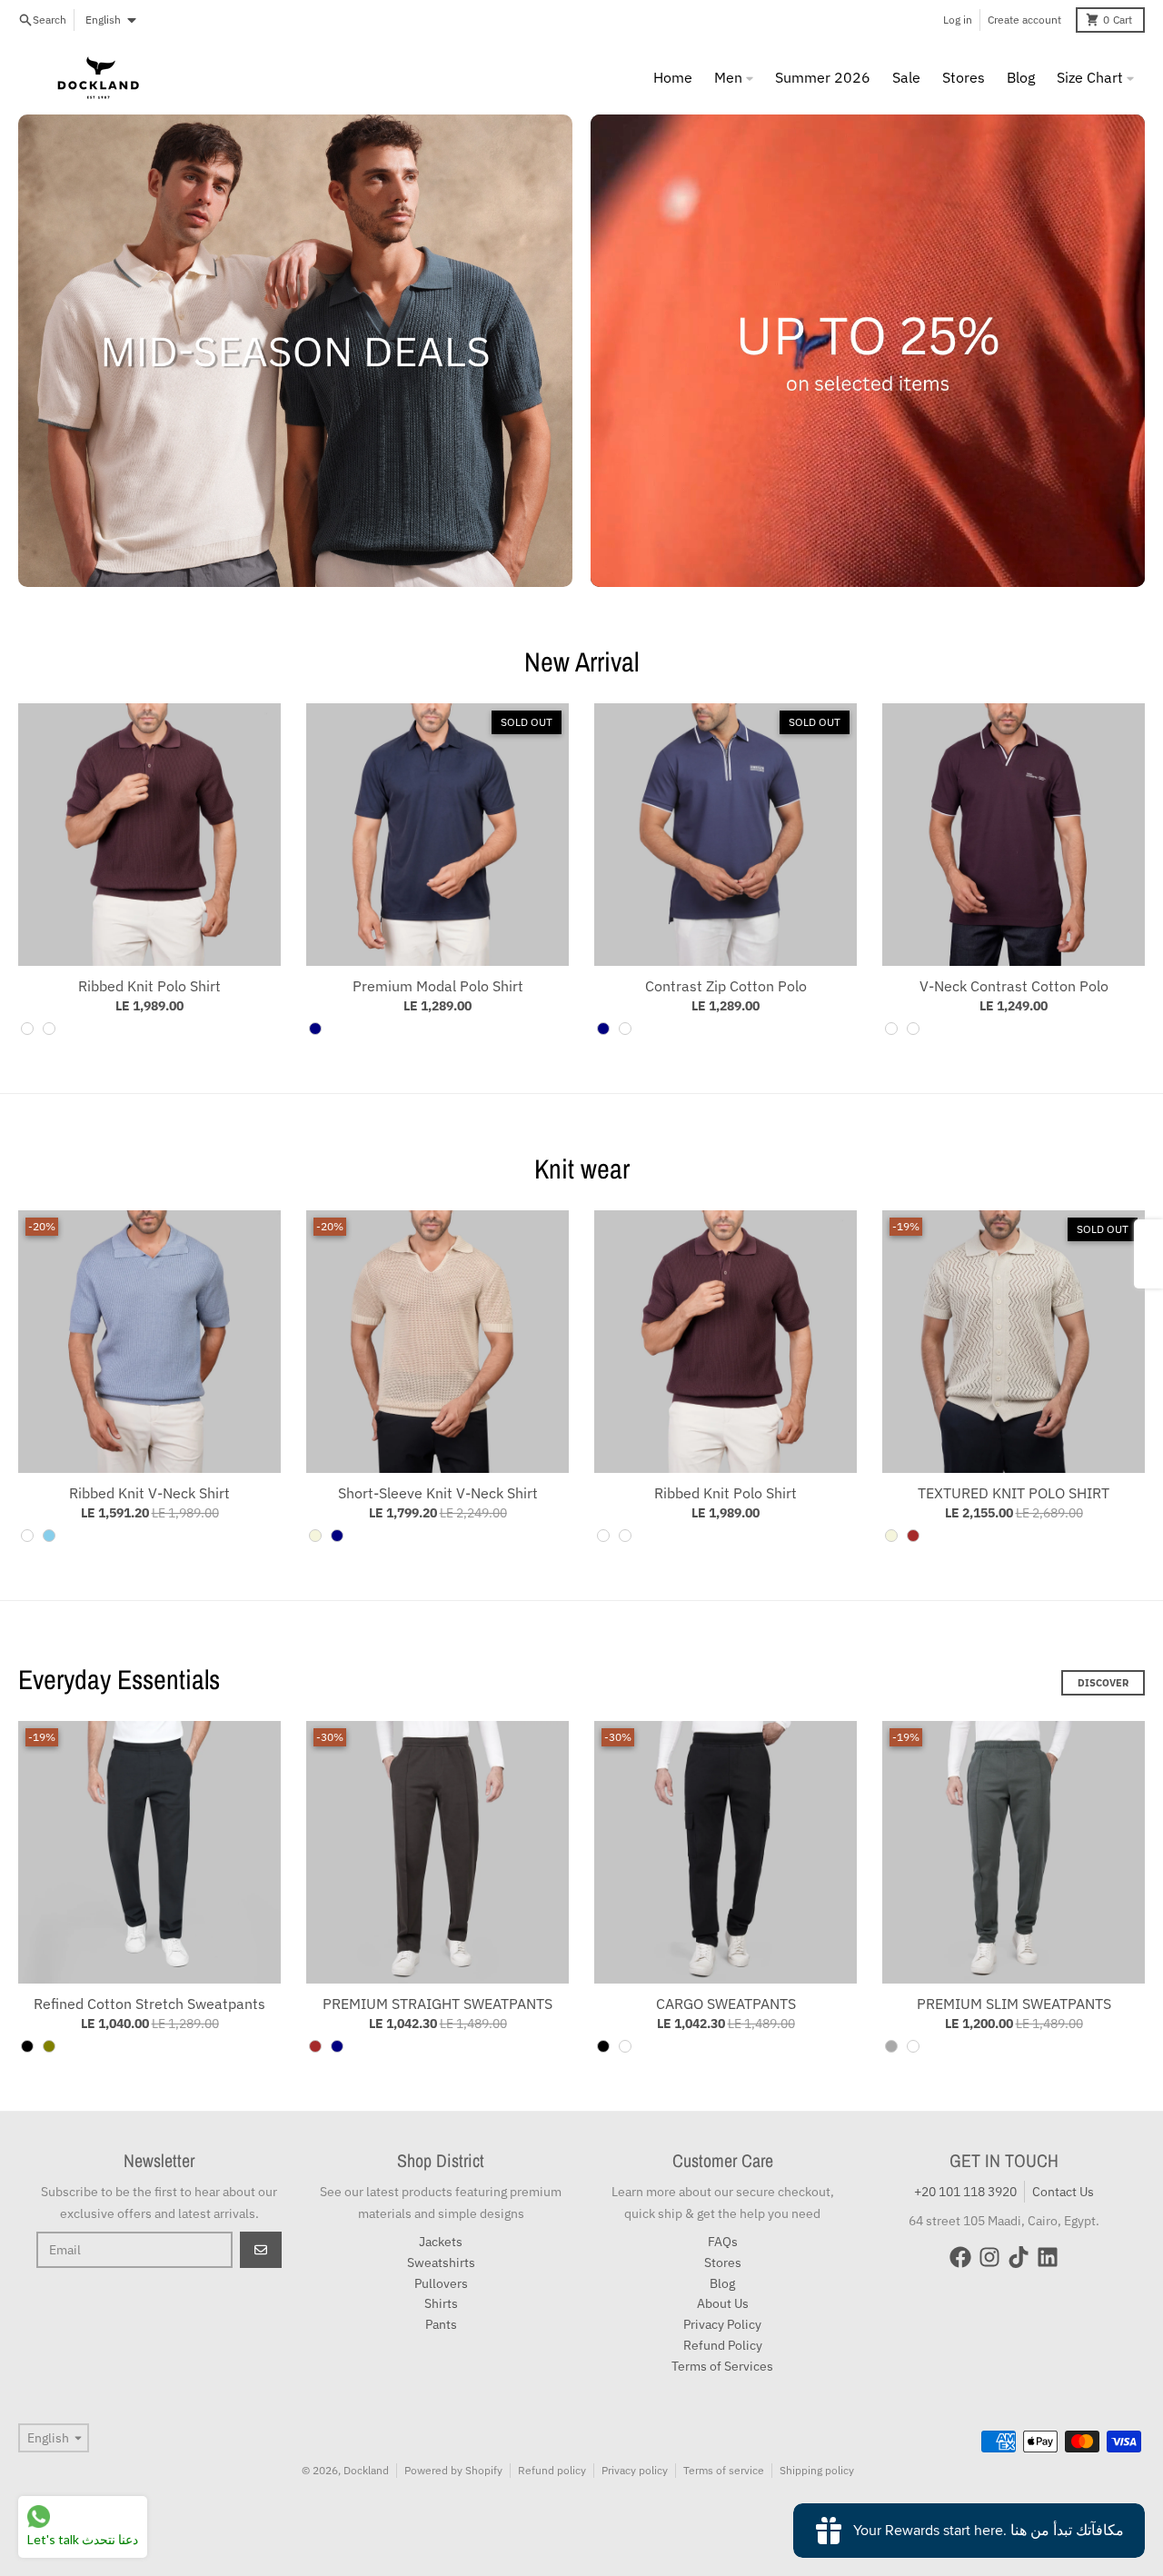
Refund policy (552, 2470)
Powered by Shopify (453, 2470)
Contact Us (1063, 2192)
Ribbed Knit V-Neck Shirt (149, 1493)
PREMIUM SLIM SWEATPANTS (1014, 2004)
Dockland (366, 2470)
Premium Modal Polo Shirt (438, 986)
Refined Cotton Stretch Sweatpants (149, 2004)
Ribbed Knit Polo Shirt (149, 986)
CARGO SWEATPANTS (726, 2004)
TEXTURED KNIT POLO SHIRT (1014, 1493)
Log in (958, 20)
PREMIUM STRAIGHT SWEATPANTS (437, 2004)
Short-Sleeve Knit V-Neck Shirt (438, 1493)
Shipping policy (817, 2470)
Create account (1024, 20)
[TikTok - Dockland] (1019, 2257)
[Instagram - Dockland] (989, 2257)
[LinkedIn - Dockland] (1048, 2257)
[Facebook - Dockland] (960, 2257)
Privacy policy (635, 2470)
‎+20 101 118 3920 (965, 2192)
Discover (1103, 1683)
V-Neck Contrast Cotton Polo (1014, 986)
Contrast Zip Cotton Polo (726, 986)
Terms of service (724, 2470)
